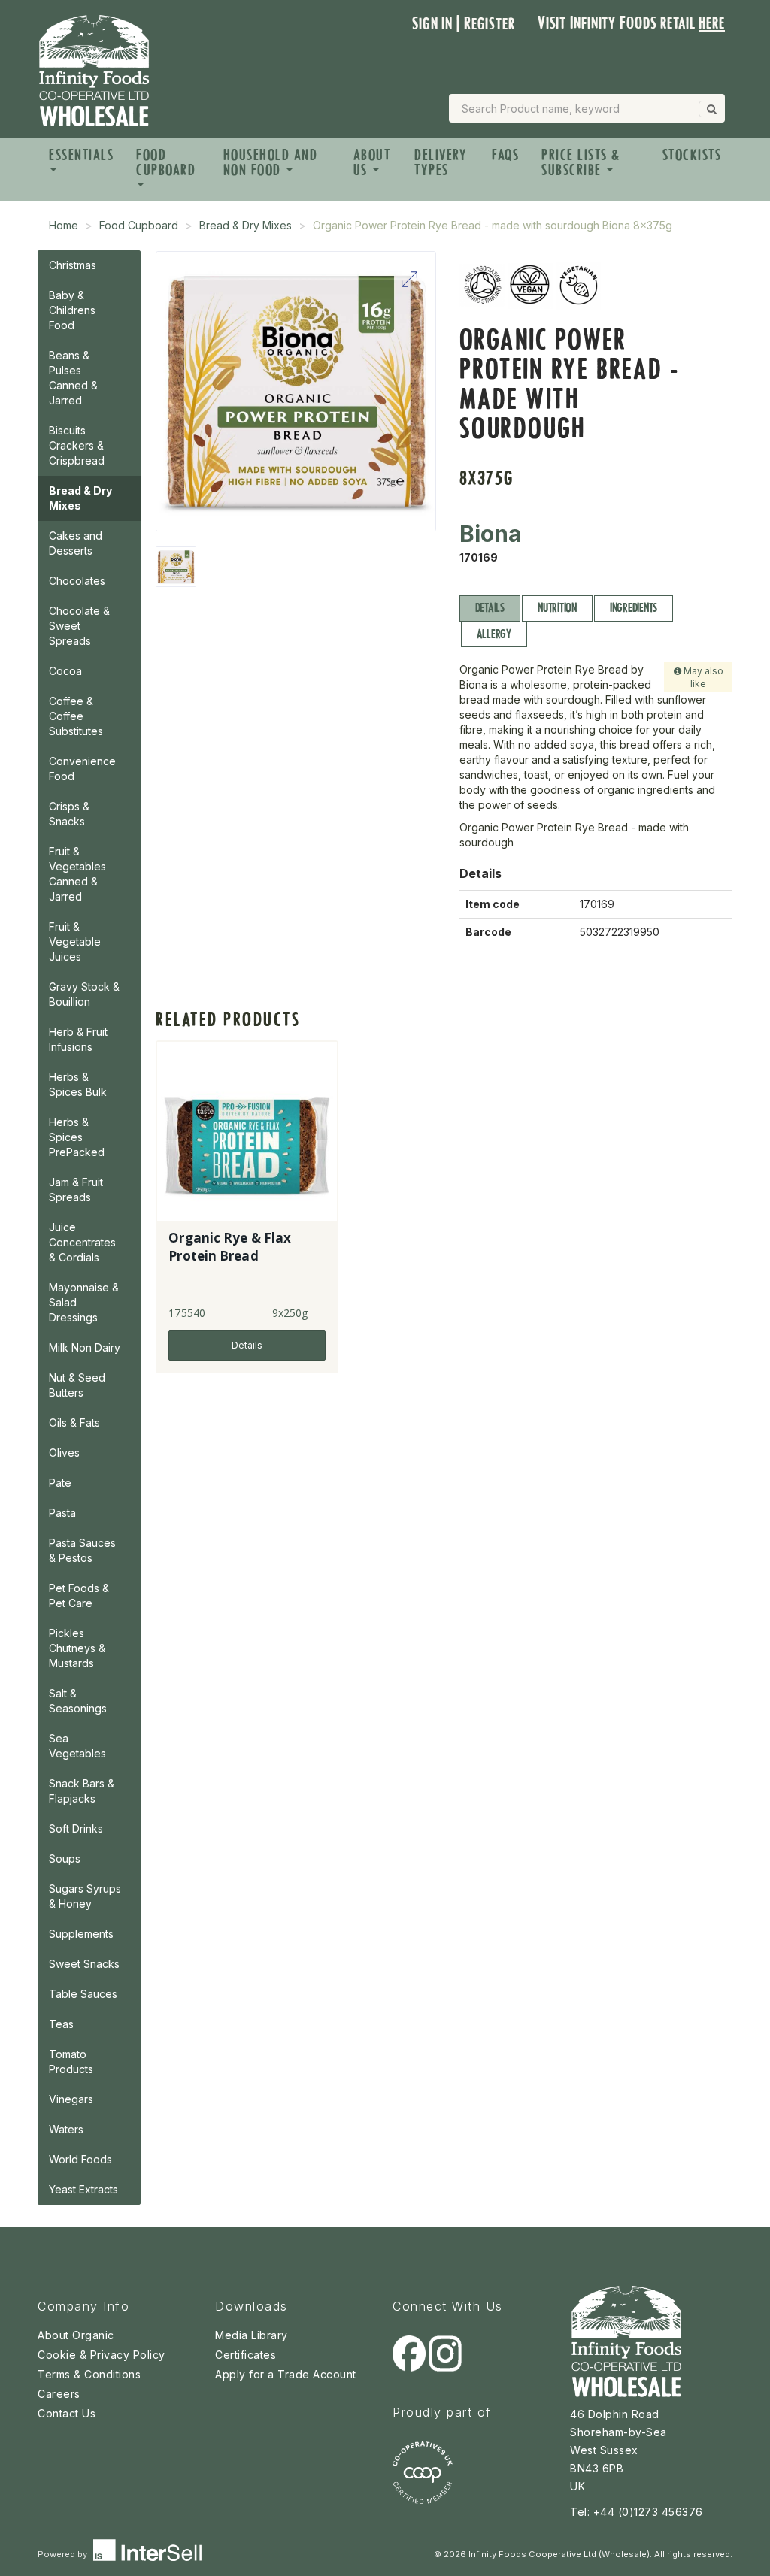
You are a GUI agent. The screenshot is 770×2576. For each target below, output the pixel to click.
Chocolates (77, 581)
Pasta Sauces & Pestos (82, 1550)
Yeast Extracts (83, 2189)
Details (490, 608)
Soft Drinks (76, 1828)
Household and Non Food (271, 162)
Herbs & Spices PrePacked (77, 1137)
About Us (372, 162)
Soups (65, 1859)
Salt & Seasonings (78, 1701)
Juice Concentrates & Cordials (82, 1242)
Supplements (81, 1934)
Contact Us (67, 2413)
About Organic (76, 2335)
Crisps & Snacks (69, 814)
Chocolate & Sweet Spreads (79, 626)
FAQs (505, 155)
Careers (59, 2394)
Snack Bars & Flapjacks (82, 1791)
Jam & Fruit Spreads (76, 1190)
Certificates (246, 2355)
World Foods (80, 2159)
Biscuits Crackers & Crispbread (77, 445)
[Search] (711, 109)
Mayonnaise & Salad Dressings (84, 1302)
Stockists (692, 155)
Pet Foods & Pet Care (79, 1595)
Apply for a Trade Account (286, 2374)
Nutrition (557, 608)
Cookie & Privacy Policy (102, 2355)
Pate (60, 1483)
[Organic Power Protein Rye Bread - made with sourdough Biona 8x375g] (176, 567)
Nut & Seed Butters (77, 1385)
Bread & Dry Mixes (246, 225)
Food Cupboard (166, 162)
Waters (66, 2129)
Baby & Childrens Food (72, 310)
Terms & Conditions (89, 2374)
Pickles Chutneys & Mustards (77, 1648)
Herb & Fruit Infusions (78, 1039)
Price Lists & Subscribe (581, 162)
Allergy (494, 634)
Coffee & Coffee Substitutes (76, 716)
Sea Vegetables (77, 1746)
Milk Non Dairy (85, 1347)
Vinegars (71, 2099)
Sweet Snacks (84, 1964)
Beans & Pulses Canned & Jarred (73, 378)
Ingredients (634, 608)
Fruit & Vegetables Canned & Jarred (77, 874)
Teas (61, 2024)
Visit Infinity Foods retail (631, 23)
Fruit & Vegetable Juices (75, 941)
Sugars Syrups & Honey (85, 1896)
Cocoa (65, 671)
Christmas (73, 265)
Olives (64, 1453)
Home (64, 225)
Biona (490, 534)
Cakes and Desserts (76, 543)
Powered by (64, 2554)
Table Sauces (83, 1994)
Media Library (252, 2335)
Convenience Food (82, 769)
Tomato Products (71, 2061)
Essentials (81, 155)
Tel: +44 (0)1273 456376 (637, 2512)
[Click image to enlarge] (296, 391)
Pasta (62, 1513)
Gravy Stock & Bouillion (84, 994)
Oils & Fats (74, 1423)
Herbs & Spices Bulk (78, 1084)
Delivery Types (441, 162)
